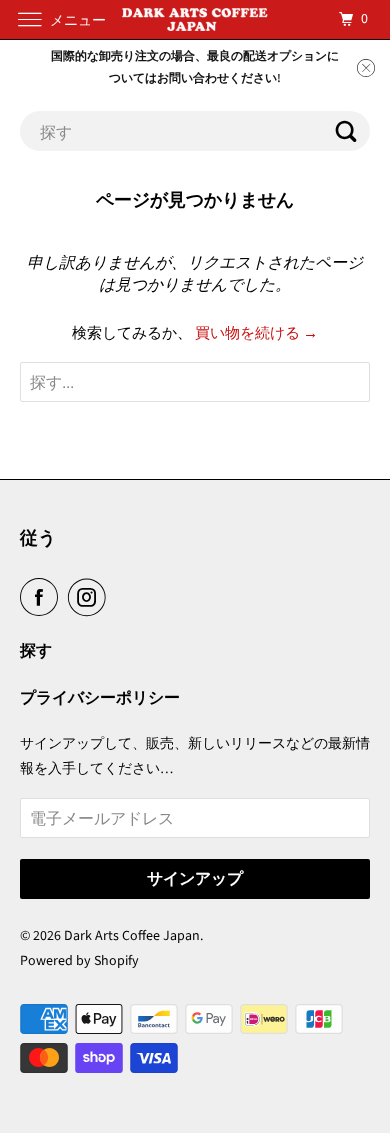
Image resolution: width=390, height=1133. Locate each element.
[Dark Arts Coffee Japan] (195, 19)
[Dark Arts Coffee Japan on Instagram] (91, 597)
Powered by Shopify (79, 961)
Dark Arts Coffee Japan (132, 936)
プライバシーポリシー (100, 698)
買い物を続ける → (256, 333)
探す (36, 651)
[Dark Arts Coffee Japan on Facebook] (43, 597)
